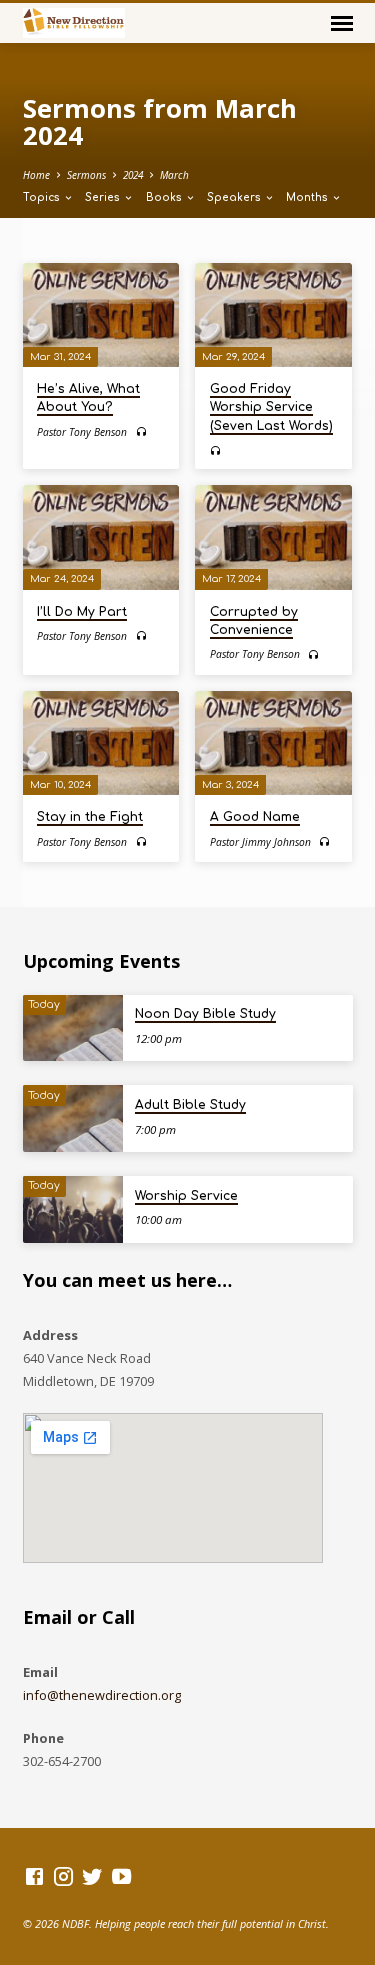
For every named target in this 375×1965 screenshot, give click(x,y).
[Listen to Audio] (141, 431)
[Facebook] (34, 1876)
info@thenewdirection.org (102, 1695)
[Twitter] (92, 1876)
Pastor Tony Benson (82, 432)
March (174, 175)
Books (165, 197)
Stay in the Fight (90, 817)
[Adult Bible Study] (73, 1118)
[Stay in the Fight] (101, 743)
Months (308, 197)
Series (104, 197)
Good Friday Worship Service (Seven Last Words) (271, 407)
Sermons (86, 175)
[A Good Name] (273, 743)
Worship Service (186, 1196)
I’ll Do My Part (82, 612)
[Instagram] (63, 1876)
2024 (133, 175)
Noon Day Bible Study (205, 1014)
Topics (43, 197)
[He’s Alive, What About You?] (101, 315)
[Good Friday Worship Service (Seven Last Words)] (273, 315)
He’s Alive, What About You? (88, 398)
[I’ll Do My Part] (101, 537)
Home (36, 175)
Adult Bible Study (190, 1105)
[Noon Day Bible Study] (73, 1028)
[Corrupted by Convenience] (273, 537)
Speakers (235, 197)
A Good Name (255, 817)
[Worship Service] (73, 1209)
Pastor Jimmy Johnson (260, 842)
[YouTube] (121, 1876)
